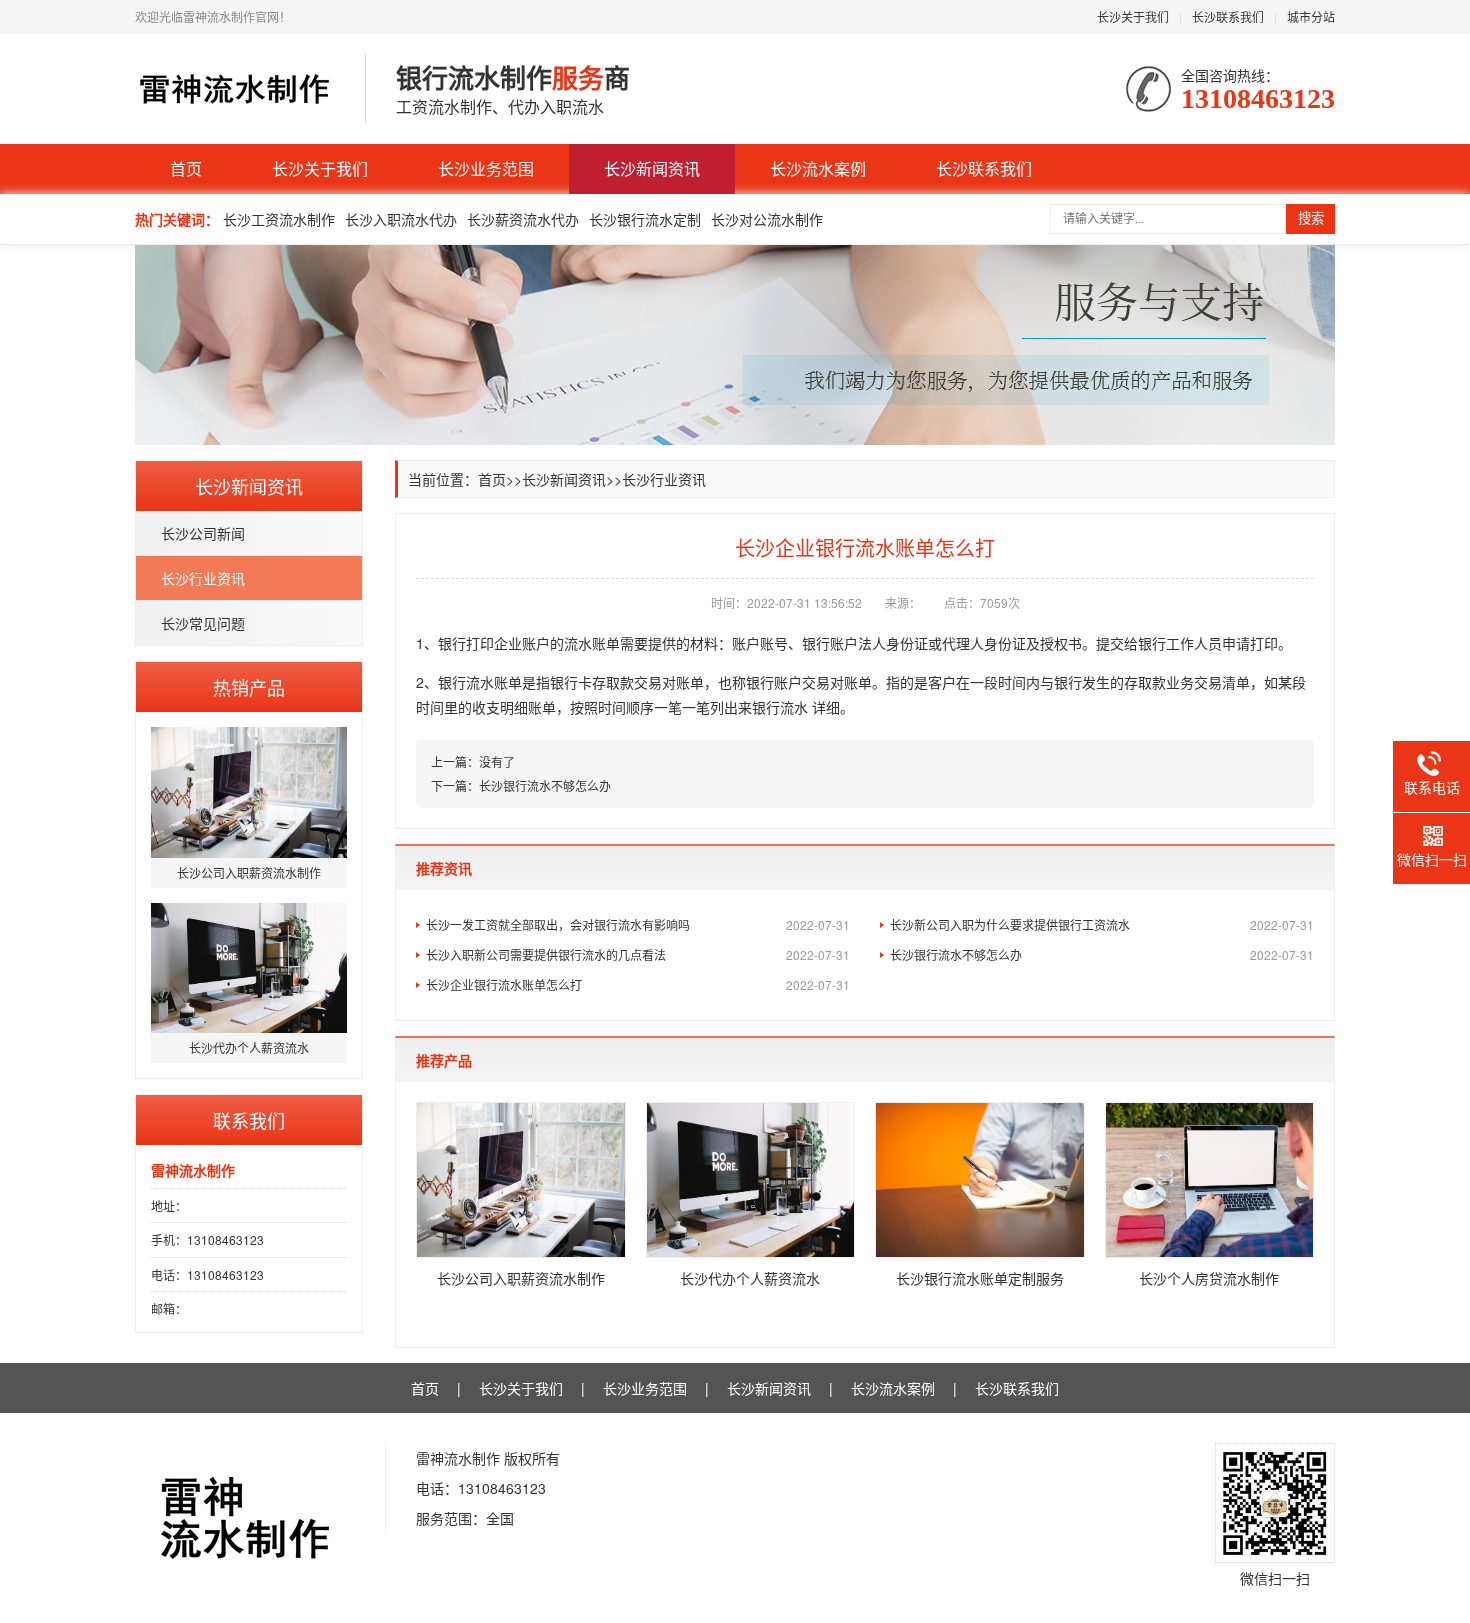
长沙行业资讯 (203, 578)
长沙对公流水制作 (767, 219)
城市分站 (1311, 16)
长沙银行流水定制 (645, 219)
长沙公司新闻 (203, 533)
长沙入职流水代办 (401, 219)
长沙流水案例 (818, 168)
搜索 (1311, 218)
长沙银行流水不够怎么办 (545, 785)
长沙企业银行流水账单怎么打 (638, 984)
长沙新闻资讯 (652, 168)
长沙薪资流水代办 (523, 219)
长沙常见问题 (203, 623)
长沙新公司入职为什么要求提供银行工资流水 (1102, 924)
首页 (186, 168)
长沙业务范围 (486, 168)
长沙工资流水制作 (279, 219)
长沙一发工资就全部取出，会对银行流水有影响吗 (638, 924)
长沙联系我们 (1228, 16)
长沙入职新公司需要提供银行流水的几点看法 (638, 954)
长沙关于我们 (1133, 16)
